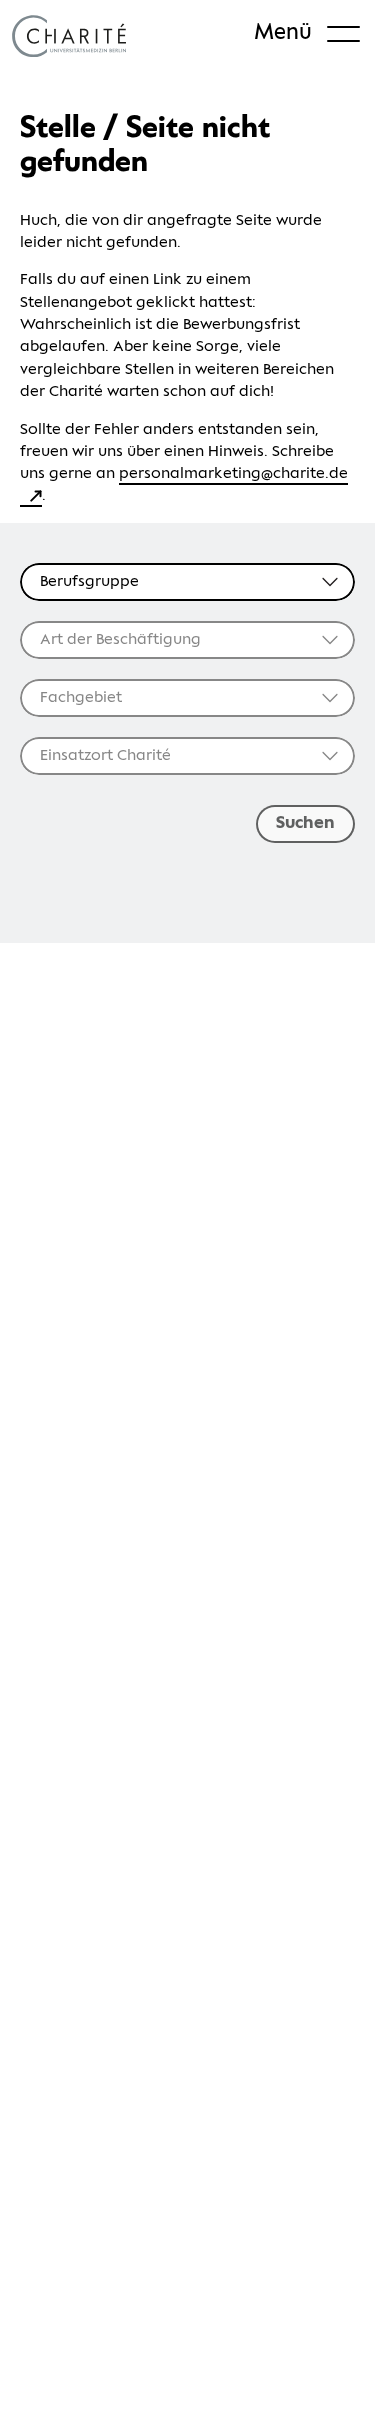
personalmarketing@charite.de (233, 473)
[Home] (69, 36)
